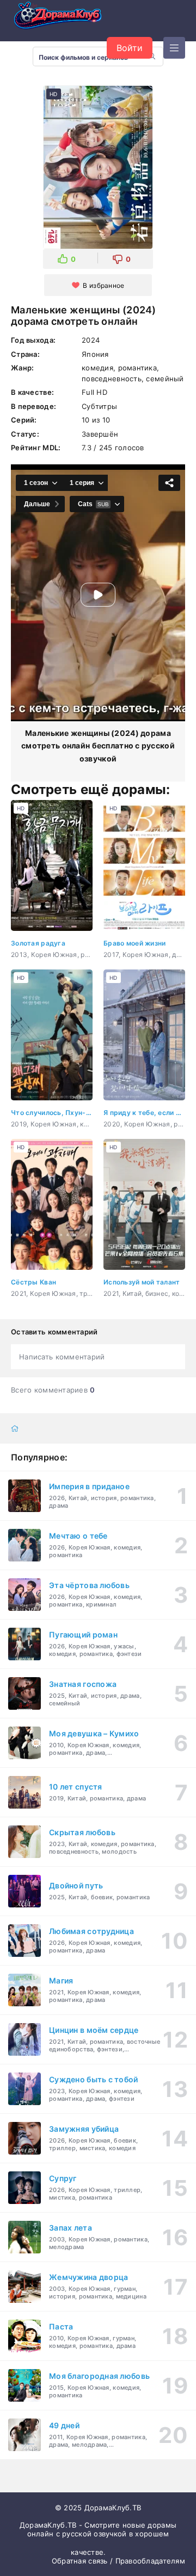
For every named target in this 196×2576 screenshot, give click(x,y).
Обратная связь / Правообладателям (118, 2561)
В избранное (103, 285)
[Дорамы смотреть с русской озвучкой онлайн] (65, 18)
